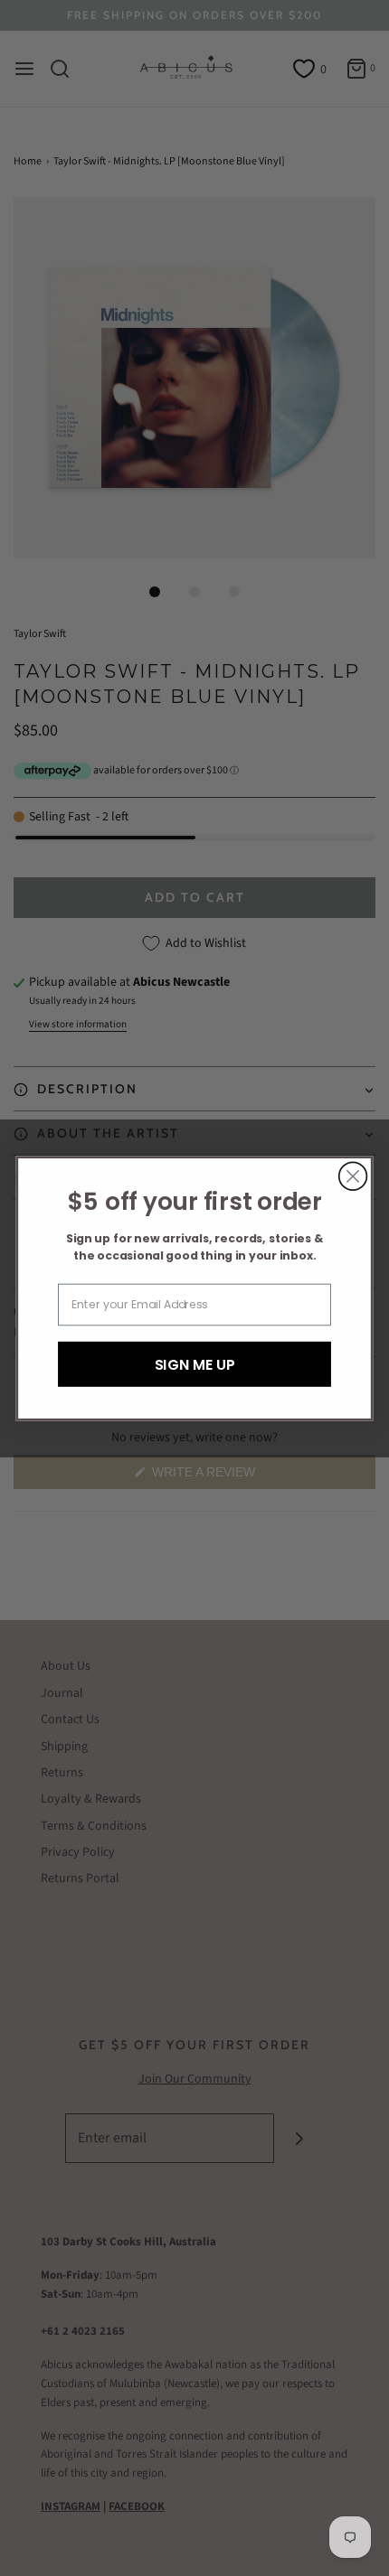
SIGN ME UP (195, 1363)
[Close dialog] (353, 1176)
